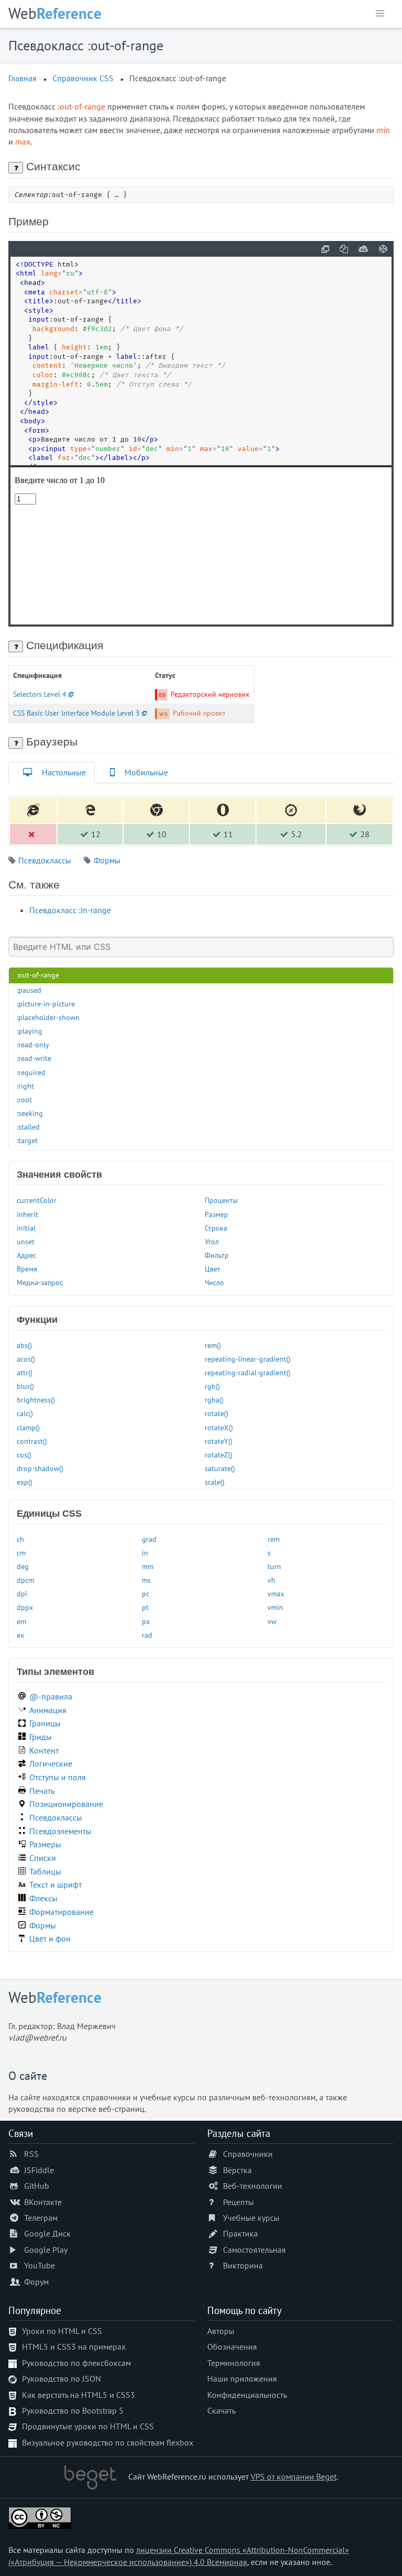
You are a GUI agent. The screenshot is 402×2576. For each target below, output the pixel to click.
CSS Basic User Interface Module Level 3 (76, 713)
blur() (25, 1386)
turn (274, 1566)
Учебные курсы (251, 2218)
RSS (31, 2154)
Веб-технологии (253, 2186)
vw (272, 1621)
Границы (45, 1723)
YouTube (40, 2265)
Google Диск (47, 2233)
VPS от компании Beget (294, 2476)
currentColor (37, 1200)
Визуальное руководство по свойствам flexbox (108, 2442)
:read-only (33, 1044)
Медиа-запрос (40, 1282)
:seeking (30, 1113)
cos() (24, 1455)
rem (273, 1539)
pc (146, 1593)
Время (27, 1269)
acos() (26, 1359)
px (146, 1621)
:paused (29, 990)
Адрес (26, 1255)
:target (27, 1140)
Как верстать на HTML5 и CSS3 (79, 2395)
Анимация (48, 1710)
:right (25, 1086)
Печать (42, 1791)
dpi (22, 1593)
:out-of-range (38, 975)
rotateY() (219, 1441)
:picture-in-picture (46, 1004)
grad (149, 1539)
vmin (275, 1607)
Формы (107, 860)
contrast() (32, 1441)
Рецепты (238, 2202)
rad (147, 1635)
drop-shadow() (40, 1468)
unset (26, 1241)
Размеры (45, 1844)
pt (145, 1607)
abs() (24, 1345)
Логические (51, 1763)
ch (20, 1539)
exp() (25, 1482)
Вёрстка (237, 2170)
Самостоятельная (254, 2250)
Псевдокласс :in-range (70, 910)
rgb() (212, 1386)
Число (214, 1282)
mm (148, 1566)
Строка (216, 1228)
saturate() (220, 1468)
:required (31, 1072)
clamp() (28, 1427)
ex (20, 1635)
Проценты (221, 1200)
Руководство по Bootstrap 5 (73, 2410)
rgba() (214, 1400)
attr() (25, 1372)
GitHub (37, 2186)
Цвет (213, 1269)
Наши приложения (242, 2378)
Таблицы (45, 1871)
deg (23, 1566)
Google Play (46, 2250)
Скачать (221, 2410)
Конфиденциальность (247, 2395)
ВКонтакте (43, 2202)
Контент (44, 1750)
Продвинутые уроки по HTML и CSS (88, 2426)
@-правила (51, 1696)
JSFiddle (39, 2170)
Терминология (234, 2363)
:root (24, 1099)
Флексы (43, 1898)
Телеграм (41, 2218)
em (21, 1621)
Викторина (243, 2265)
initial (26, 1228)
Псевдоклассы (45, 860)
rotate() (216, 1413)
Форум (36, 2282)
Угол (212, 1241)
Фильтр (217, 1255)
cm (21, 1553)
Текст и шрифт (55, 1884)
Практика (241, 2233)
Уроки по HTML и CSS (62, 2331)
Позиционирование (66, 1804)
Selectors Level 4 (40, 694)
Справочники (248, 2154)
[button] (380, 14)
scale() (215, 1482)
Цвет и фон (50, 1938)
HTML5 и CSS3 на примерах (74, 2347)
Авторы (221, 2331)
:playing (30, 1031)
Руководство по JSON (62, 2378)
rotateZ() (219, 1455)
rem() (213, 1345)
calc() (25, 1413)
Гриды (41, 1737)
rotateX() (219, 1427)
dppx (25, 1607)
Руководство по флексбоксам (76, 2363)
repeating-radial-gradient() (248, 1372)
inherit (27, 1214)
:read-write (34, 1058)
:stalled (28, 1127)
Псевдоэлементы (60, 1831)
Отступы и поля (58, 1777)
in (145, 1553)
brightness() (36, 1400)
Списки (43, 1858)
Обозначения (232, 2347)
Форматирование (62, 1912)
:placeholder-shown (48, 1017)
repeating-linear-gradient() (248, 1359)
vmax (276, 1593)
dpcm (25, 1580)
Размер (216, 1214)
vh (271, 1580)
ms (146, 1580)
